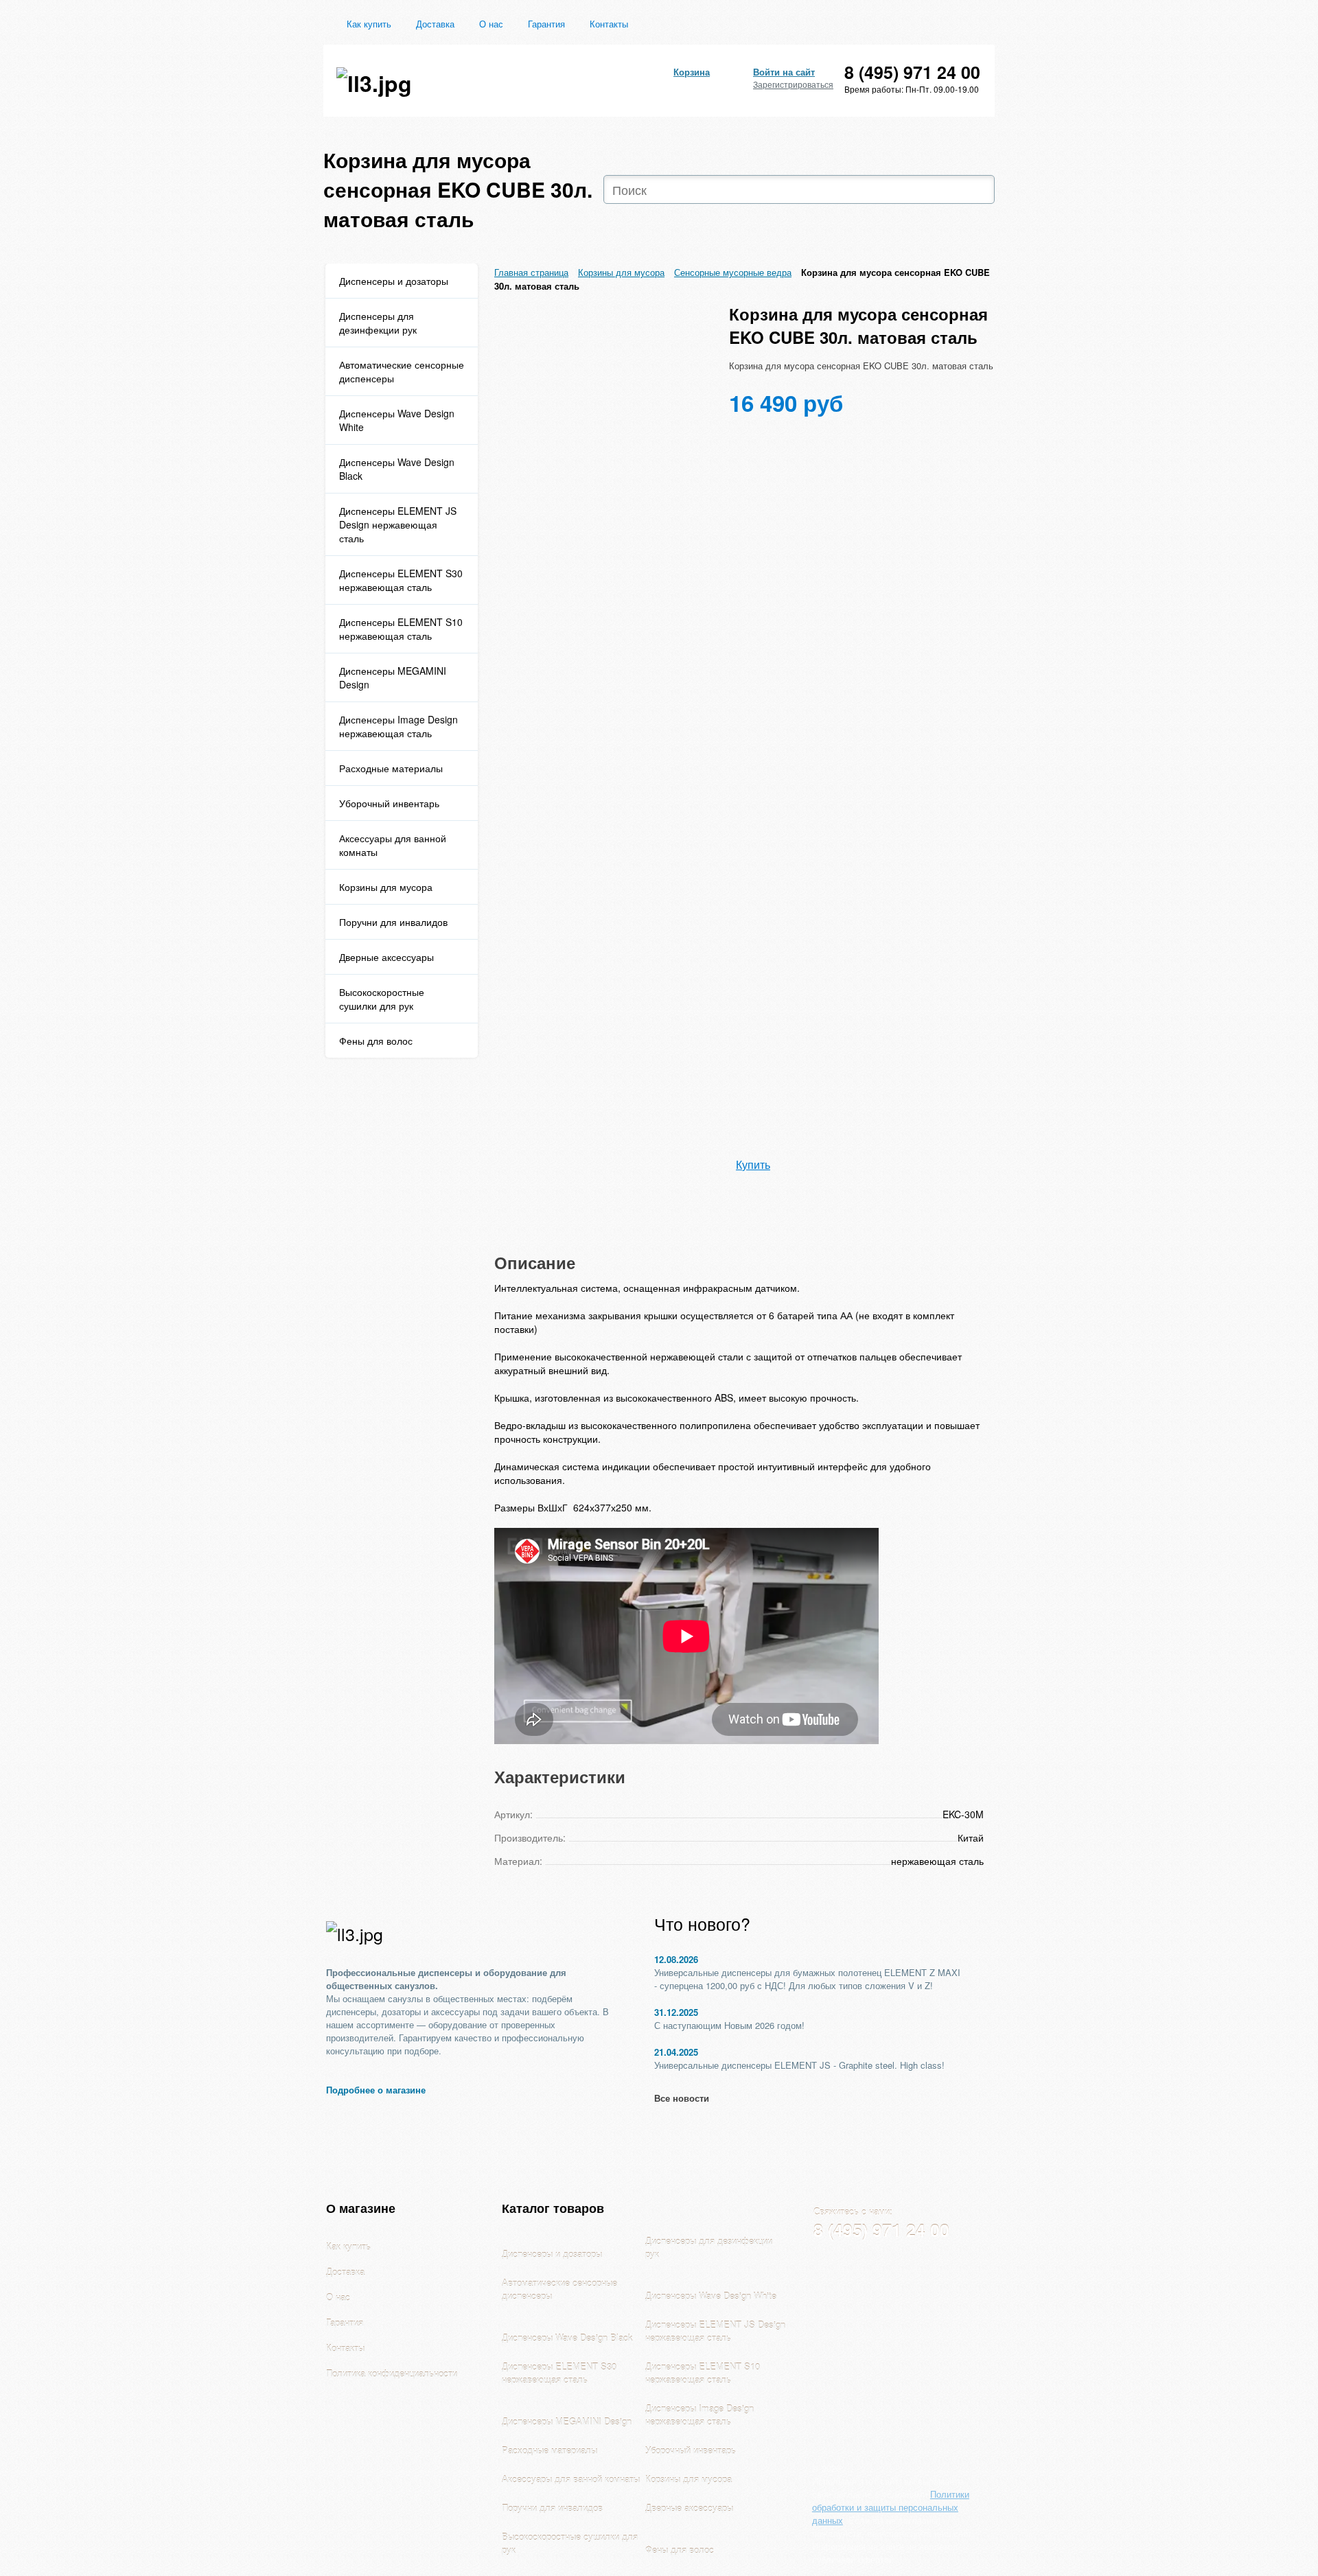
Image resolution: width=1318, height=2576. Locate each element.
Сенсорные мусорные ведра (733, 272)
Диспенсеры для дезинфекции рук (378, 323)
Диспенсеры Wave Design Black (397, 469)
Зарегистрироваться (793, 84)
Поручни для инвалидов (393, 922)
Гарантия (546, 24)
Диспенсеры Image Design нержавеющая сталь (398, 726)
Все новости (682, 2098)
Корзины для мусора (386, 887)
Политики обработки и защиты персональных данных (891, 2507)
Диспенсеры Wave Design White (397, 420)
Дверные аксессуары (386, 957)
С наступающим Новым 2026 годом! (729, 2025)
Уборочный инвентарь (389, 803)
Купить (753, 1164)
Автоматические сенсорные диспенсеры (402, 371)
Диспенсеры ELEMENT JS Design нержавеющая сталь (398, 524)
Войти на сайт (784, 72)
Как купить (369, 24)
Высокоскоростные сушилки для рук (382, 999)
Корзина (692, 72)
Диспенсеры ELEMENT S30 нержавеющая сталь (401, 580)
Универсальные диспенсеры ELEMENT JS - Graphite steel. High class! (799, 2065)
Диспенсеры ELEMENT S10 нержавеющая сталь (401, 629)
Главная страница (531, 272)
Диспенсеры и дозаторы (394, 281)
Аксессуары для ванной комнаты (393, 845)
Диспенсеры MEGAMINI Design (393, 677)
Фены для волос (376, 1041)
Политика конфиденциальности (392, 2373)
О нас (491, 24)
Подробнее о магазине (376, 2090)
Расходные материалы (391, 768)
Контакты (609, 24)
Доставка (435, 24)
